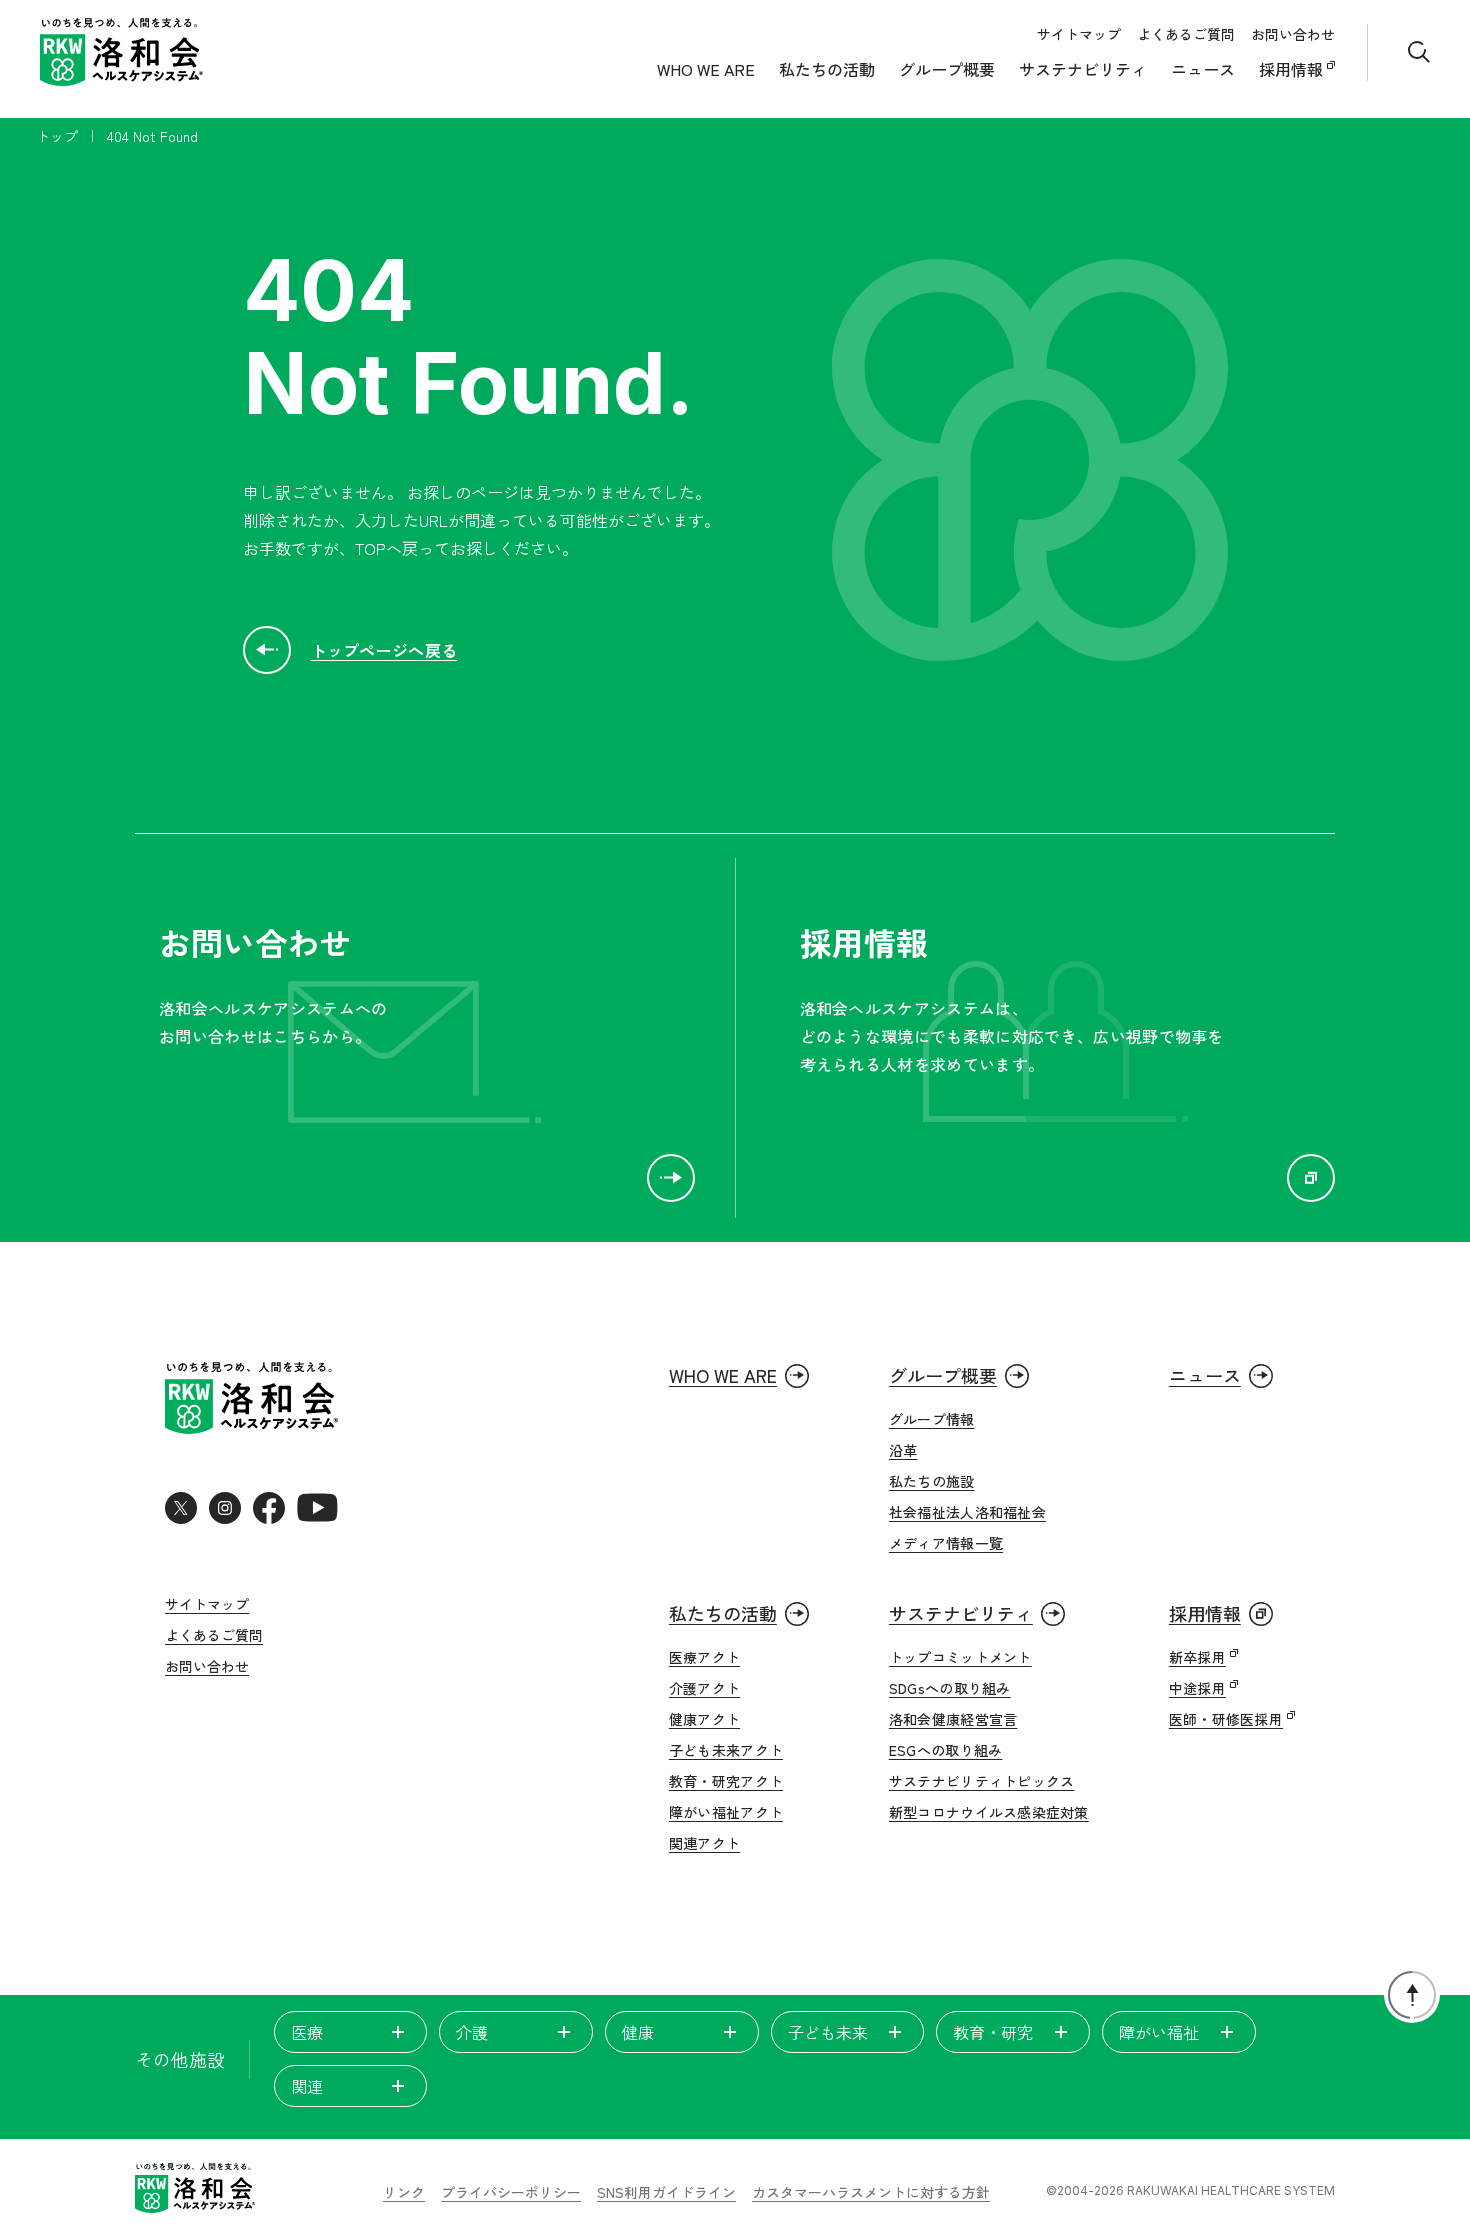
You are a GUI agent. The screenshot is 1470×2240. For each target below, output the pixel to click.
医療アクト (704, 1657)
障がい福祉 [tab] (1159, 2032)
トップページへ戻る (384, 650)
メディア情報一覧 (946, 1543)
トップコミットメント (960, 1657)
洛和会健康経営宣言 (953, 1719)
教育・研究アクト (726, 1781)
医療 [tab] (307, 2032)
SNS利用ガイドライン (666, 2192)
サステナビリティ (1083, 69)
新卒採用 (1197, 1657)
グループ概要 (947, 69)
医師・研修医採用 (1226, 1719)
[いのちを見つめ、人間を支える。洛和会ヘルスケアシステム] (195, 2190)
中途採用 (1197, 1688)
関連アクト (704, 1843)
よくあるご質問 (1186, 34)
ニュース (1203, 69)
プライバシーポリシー (511, 2192)
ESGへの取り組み (946, 1750)
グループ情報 (932, 1419)
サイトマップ (1079, 34)
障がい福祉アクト (726, 1812)
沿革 (903, 1450)
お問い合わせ (1293, 34)
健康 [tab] (638, 2032)
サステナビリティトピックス (982, 1781)
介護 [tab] (472, 2032)
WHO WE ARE (706, 69)
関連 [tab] (307, 2086)
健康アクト (704, 1719)
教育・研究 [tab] (993, 2032)
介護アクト (704, 1688)
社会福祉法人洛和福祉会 (967, 1512)
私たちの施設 (932, 1481)
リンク (404, 2192)
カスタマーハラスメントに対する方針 (871, 2192)
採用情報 (1293, 69)
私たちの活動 (827, 69)
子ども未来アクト (726, 1750)
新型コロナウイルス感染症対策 (989, 1812)
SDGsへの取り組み (950, 1688)
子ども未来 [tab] (828, 2032)
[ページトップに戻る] (1412, 1995)
